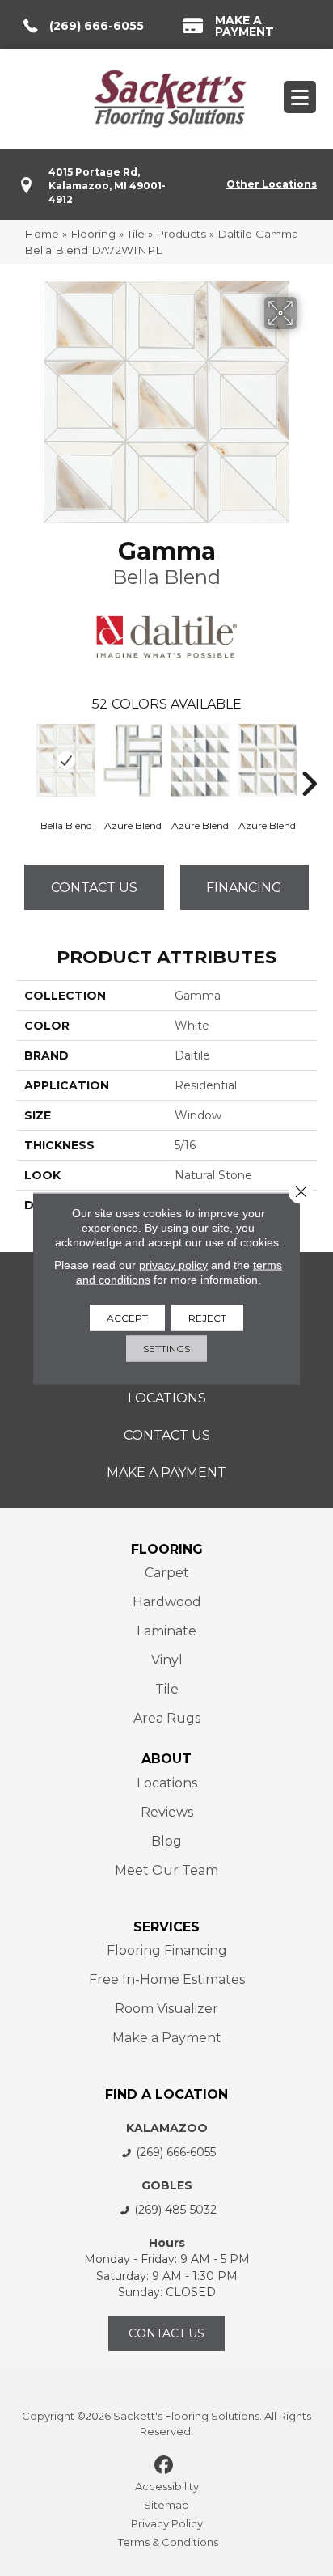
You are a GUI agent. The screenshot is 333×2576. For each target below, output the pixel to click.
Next (309, 759)
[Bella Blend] (66, 760)
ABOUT (166, 1759)
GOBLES (167, 2185)
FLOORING (167, 1549)
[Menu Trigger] (300, 97)
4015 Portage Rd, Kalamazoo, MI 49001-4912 (107, 186)
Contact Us (94, 888)
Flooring (93, 234)
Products (181, 234)
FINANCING (244, 888)
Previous (24, 759)
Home (42, 234)
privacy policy (173, 1264)
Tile (136, 234)
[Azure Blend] (133, 760)
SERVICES (166, 1927)
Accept (127, 1317)
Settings (166, 1348)
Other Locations (272, 184)
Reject (207, 1317)
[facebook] (164, 2466)
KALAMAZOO (167, 2128)
